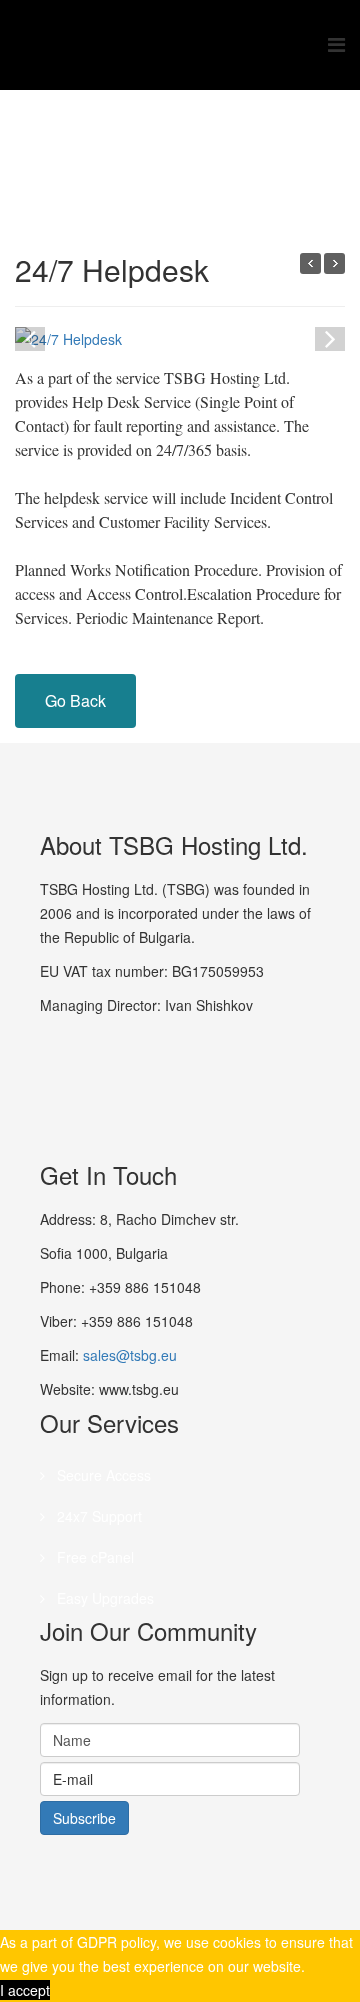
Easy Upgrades (103, 1598)
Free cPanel (93, 1557)
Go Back (75, 700)
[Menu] (336, 45)
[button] (330, 337)
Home (188, 166)
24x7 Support (97, 1516)
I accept (25, 1990)
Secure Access (102, 1475)
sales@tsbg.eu (130, 1355)
